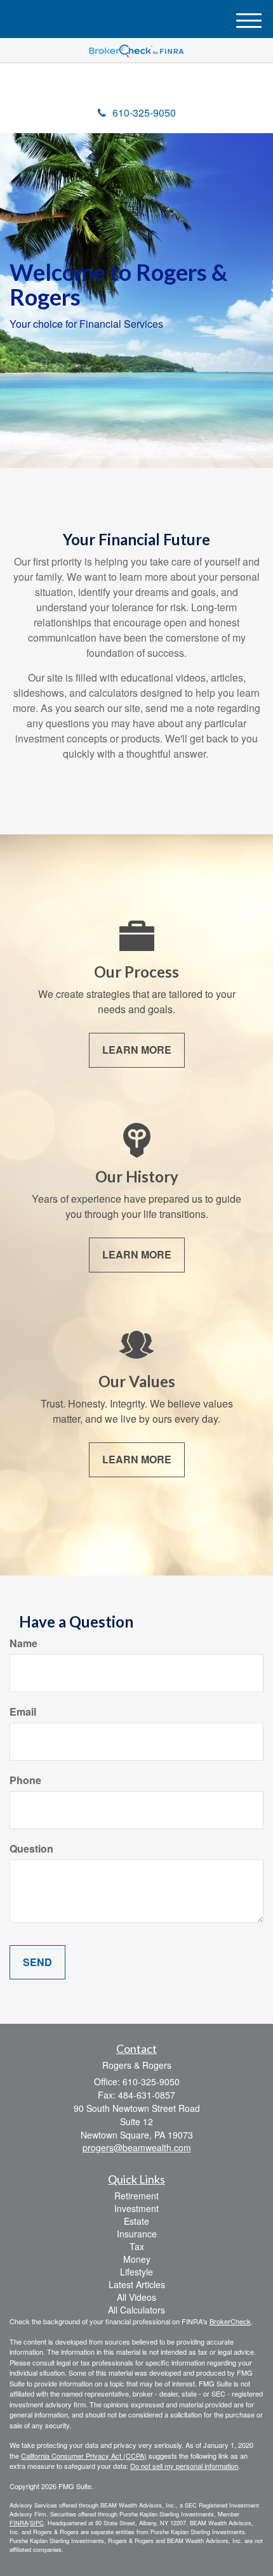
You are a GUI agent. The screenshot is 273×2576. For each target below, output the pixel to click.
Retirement (136, 2196)
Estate (136, 2221)
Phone (25, 1780)
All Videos (136, 2297)
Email (23, 1712)
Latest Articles (137, 2284)
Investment (136, 2208)
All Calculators (136, 2310)
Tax (137, 2246)
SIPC (37, 2523)
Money (137, 2259)
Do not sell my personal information (184, 2466)
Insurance (137, 2234)
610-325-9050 (144, 113)
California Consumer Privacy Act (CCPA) (84, 2456)
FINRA (19, 2523)
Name (23, 1643)
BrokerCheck (230, 2321)
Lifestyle (136, 2272)
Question (31, 1849)
